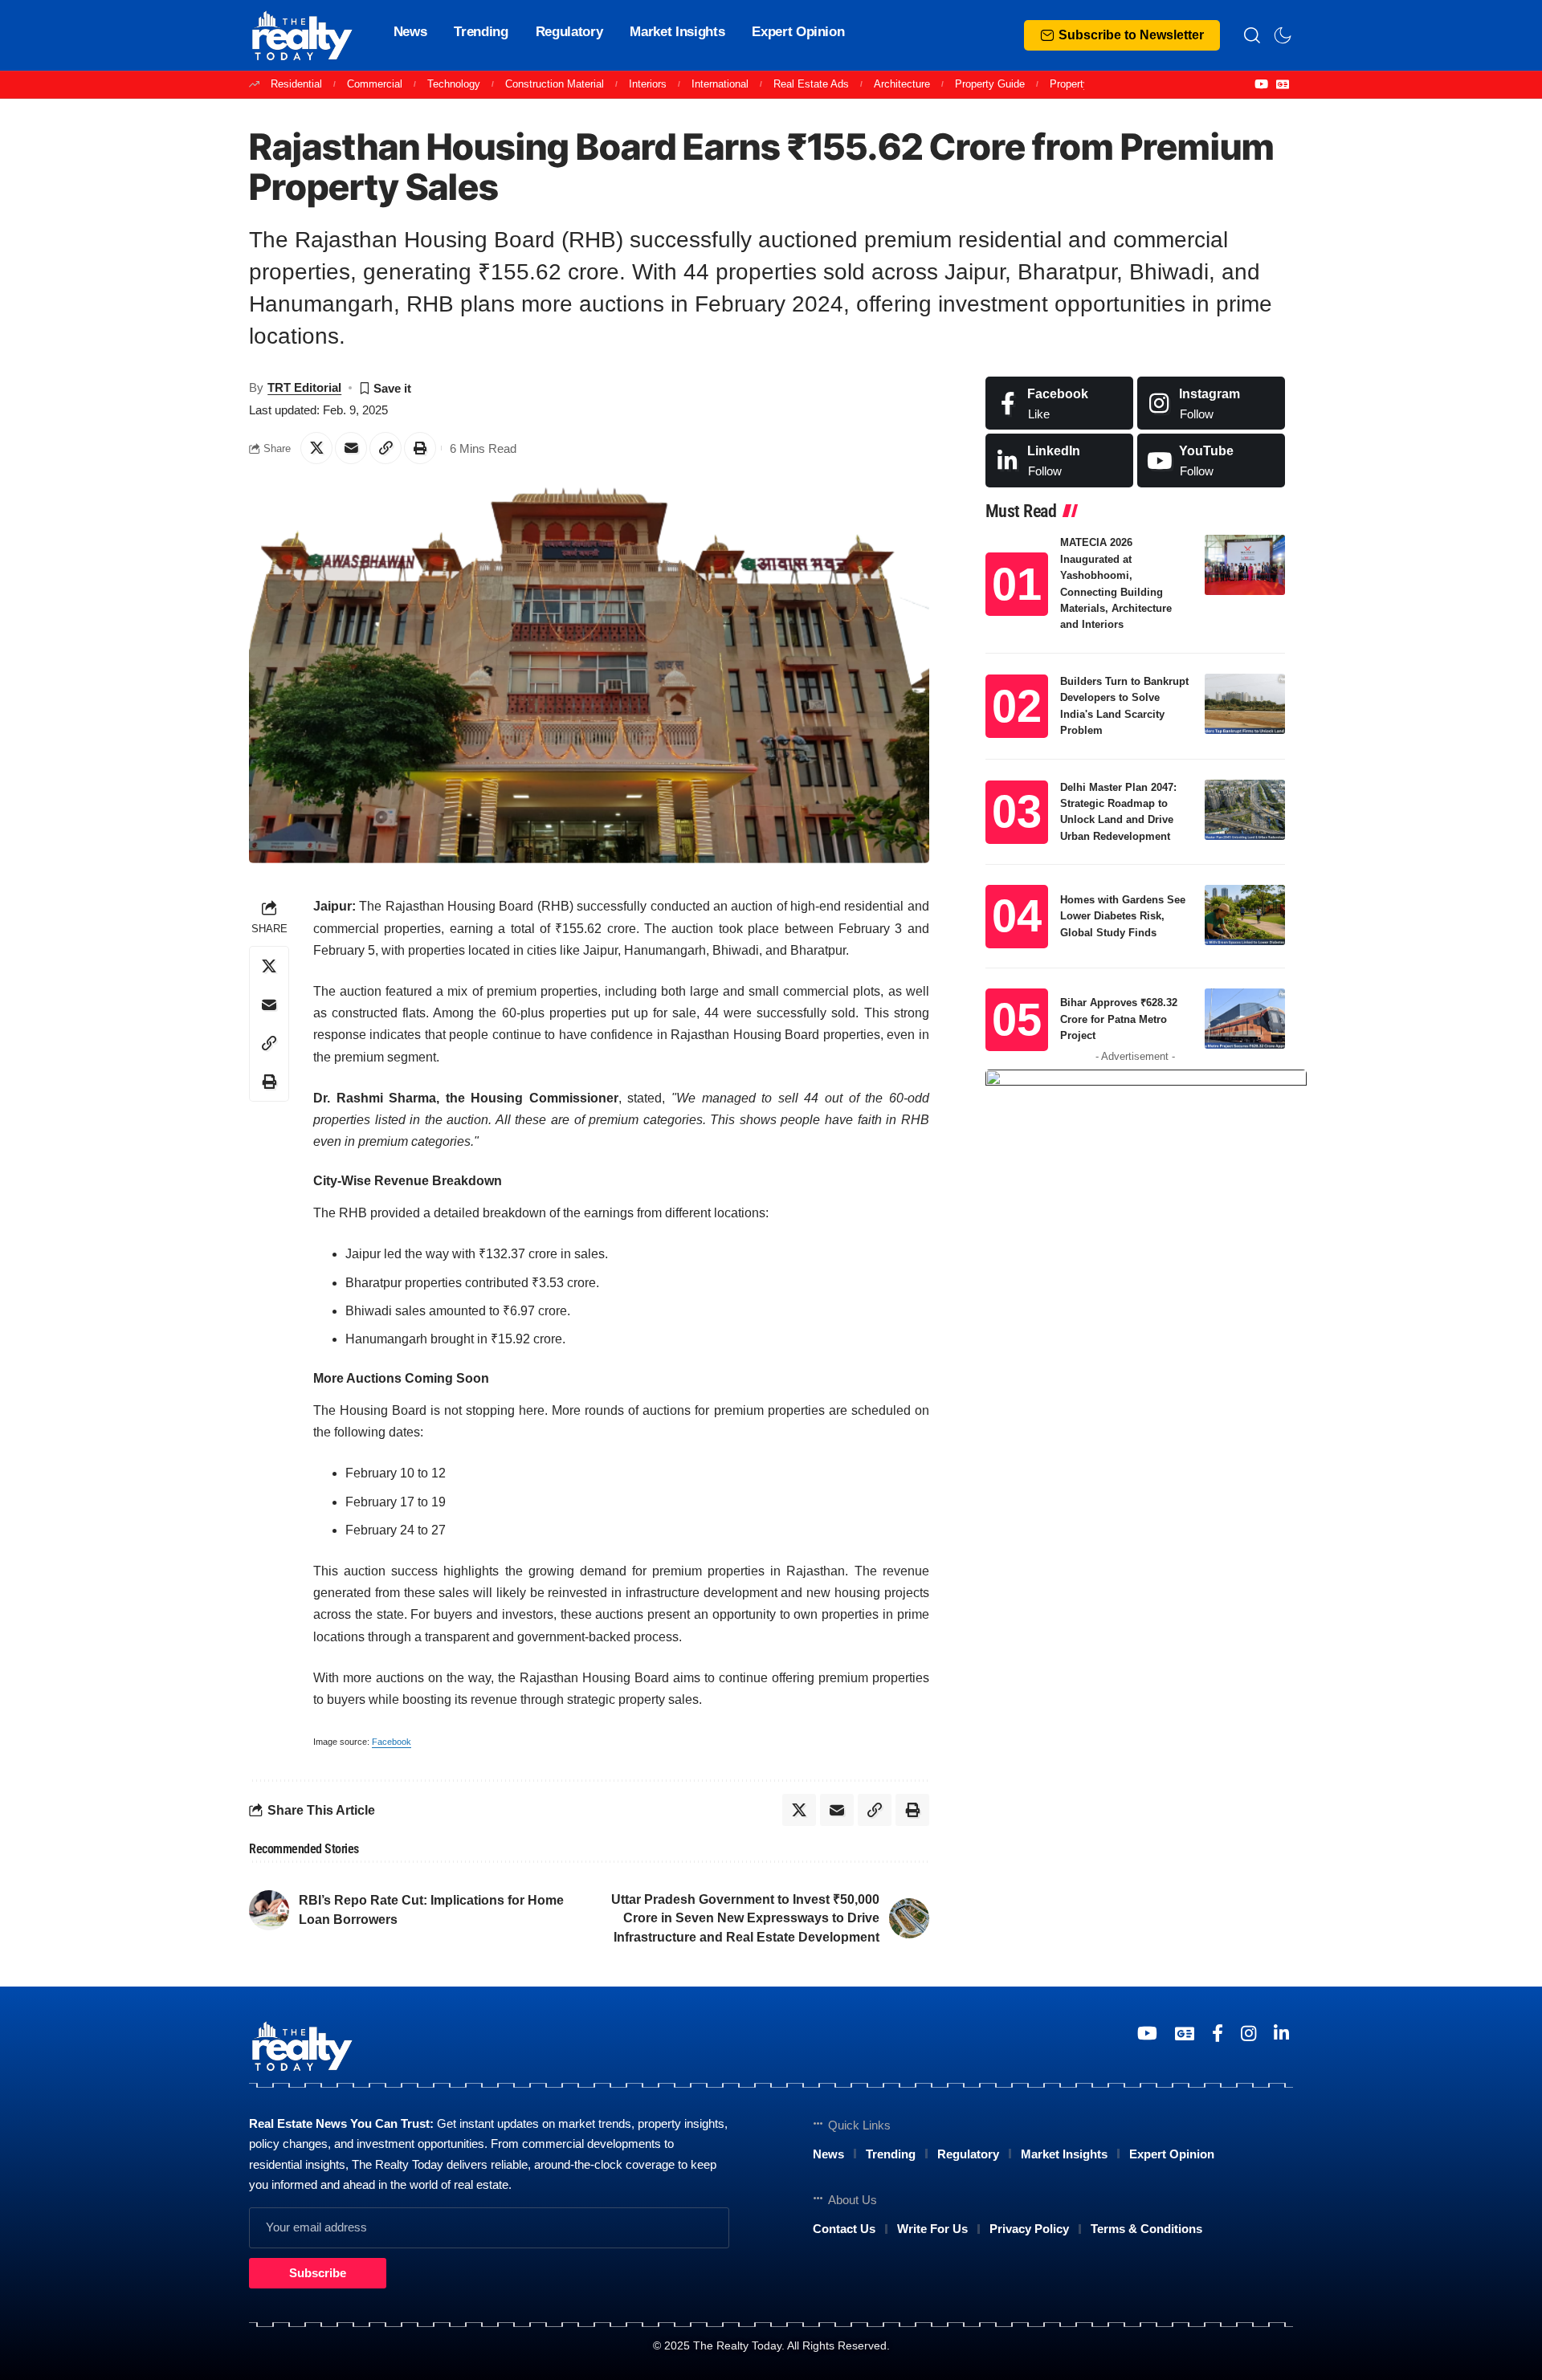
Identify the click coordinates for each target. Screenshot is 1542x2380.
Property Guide (990, 84)
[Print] (420, 448)
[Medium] (1211, 461)
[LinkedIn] (1059, 461)
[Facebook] (1059, 403)
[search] (1252, 35)
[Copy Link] (385, 448)
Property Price (1083, 84)
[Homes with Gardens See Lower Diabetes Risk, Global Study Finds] (1245, 915)
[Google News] (1283, 84)
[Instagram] (1211, 403)
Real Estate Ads (811, 84)
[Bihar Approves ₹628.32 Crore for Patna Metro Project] (1245, 1019)
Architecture (902, 84)
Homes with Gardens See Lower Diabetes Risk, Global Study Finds (1123, 916)
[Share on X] (316, 448)
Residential (296, 84)
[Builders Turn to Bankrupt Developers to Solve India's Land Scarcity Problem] (1245, 704)
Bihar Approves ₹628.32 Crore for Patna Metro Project (1119, 1019)
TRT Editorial (304, 387)
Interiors (648, 84)
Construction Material (555, 84)
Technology (454, 84)
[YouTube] (1261, 84)
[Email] (351, 448)
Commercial (375, 84)
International (720, 84)
